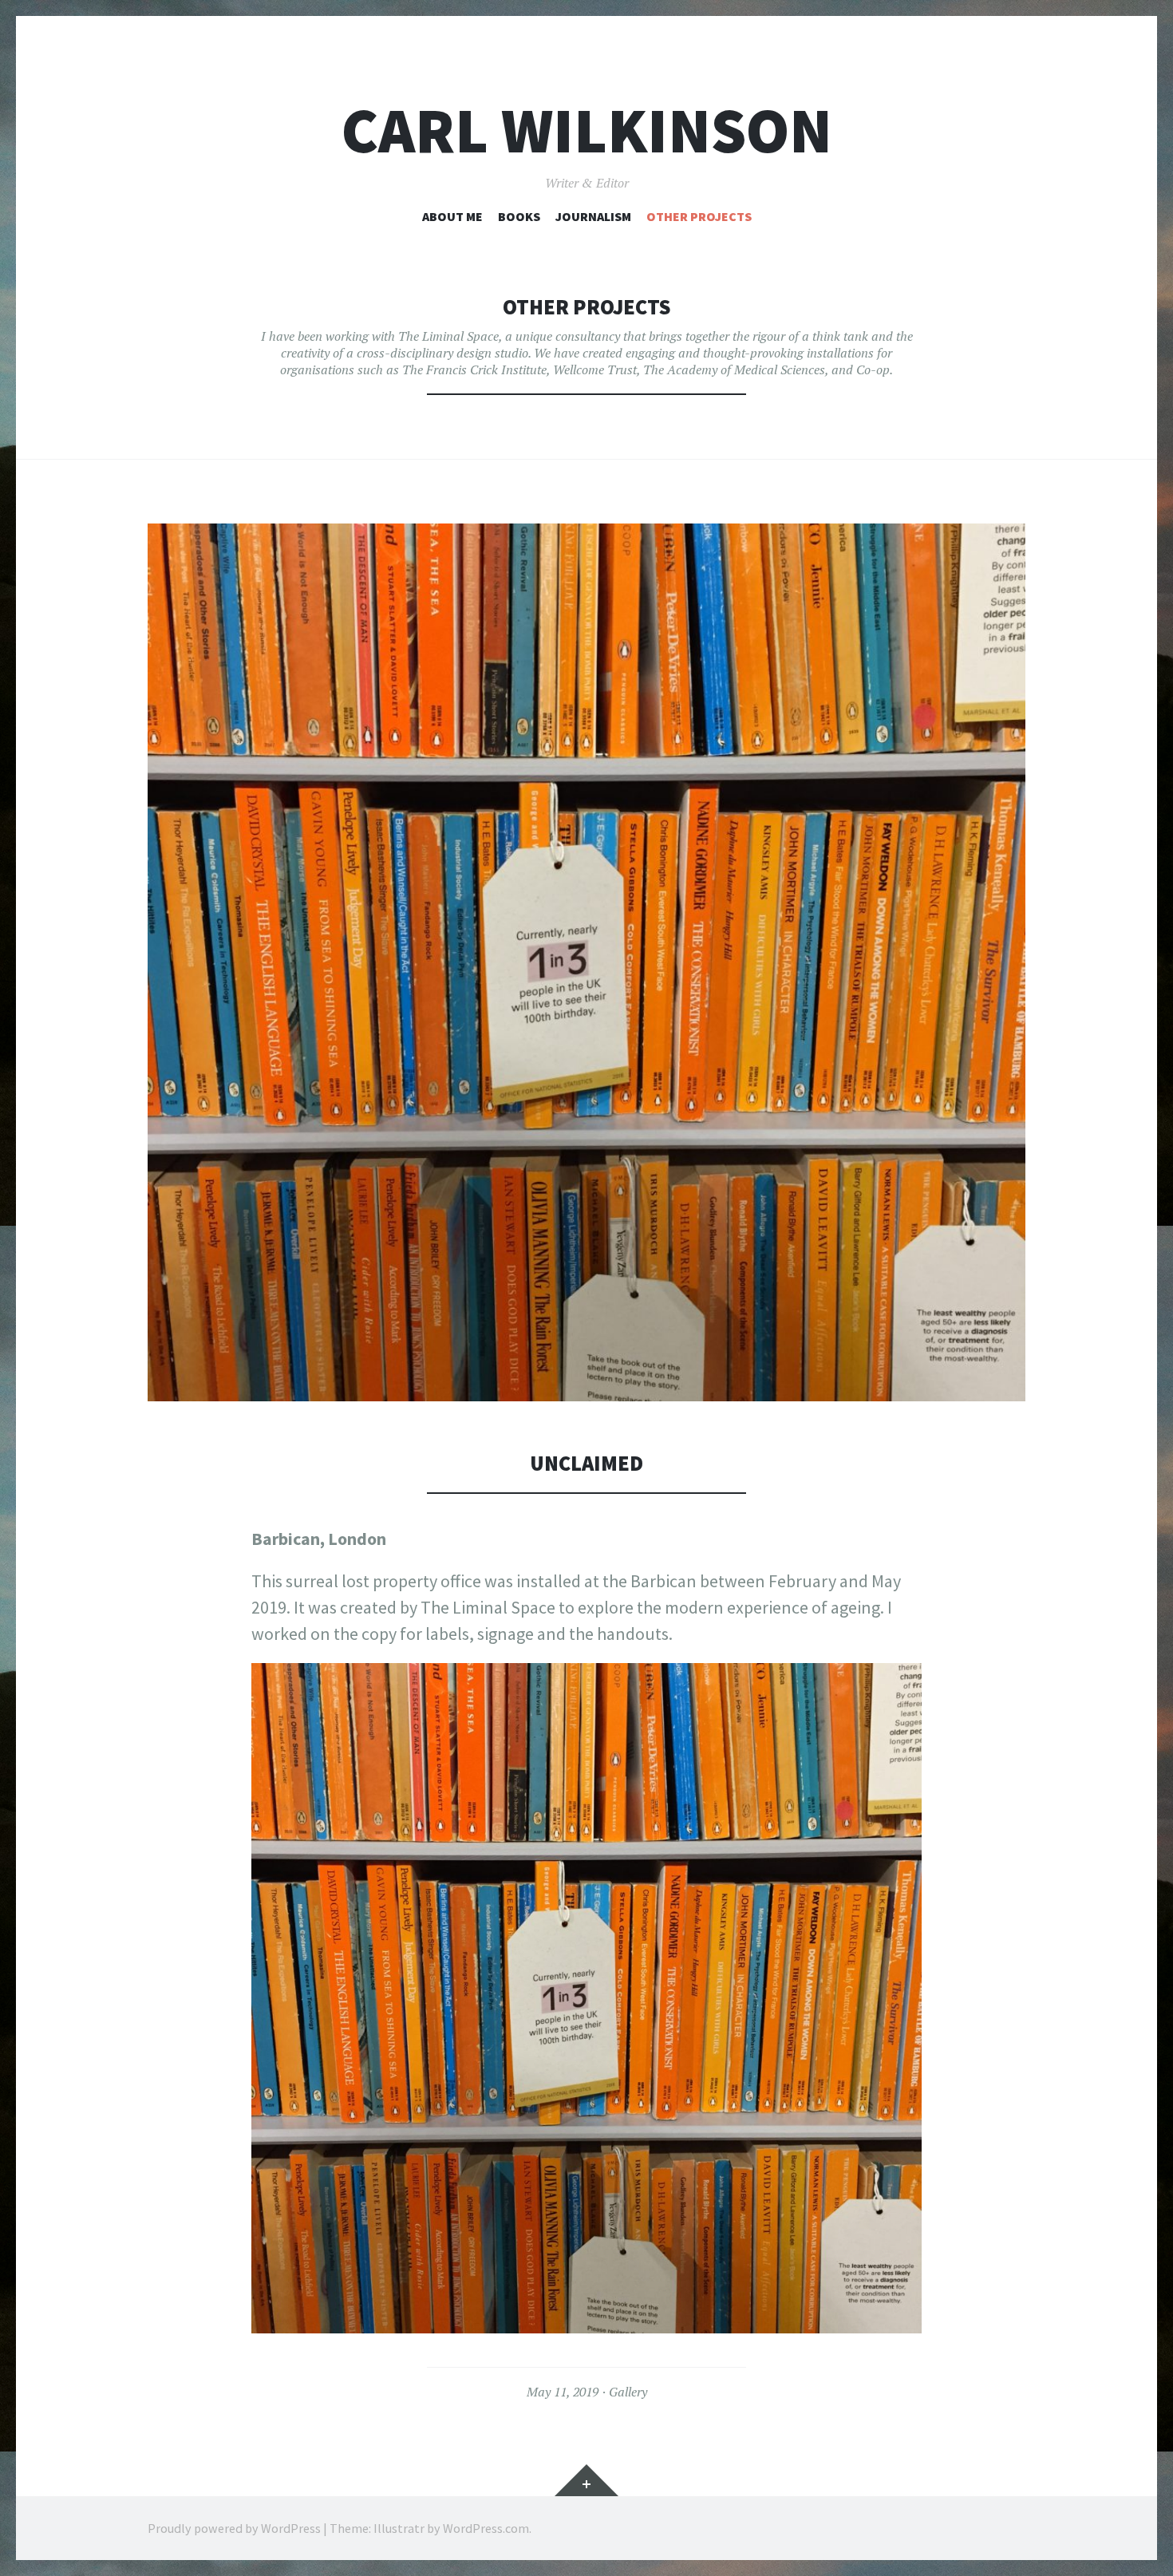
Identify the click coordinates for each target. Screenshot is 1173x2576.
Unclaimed (586, 1463)
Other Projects (699, 216)
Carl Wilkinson (587, 130)
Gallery (628, 2392)
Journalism (593, 216)
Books (519, 216)
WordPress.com (486, 2528)
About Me (452, 216)
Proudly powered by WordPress (234, 2528)
